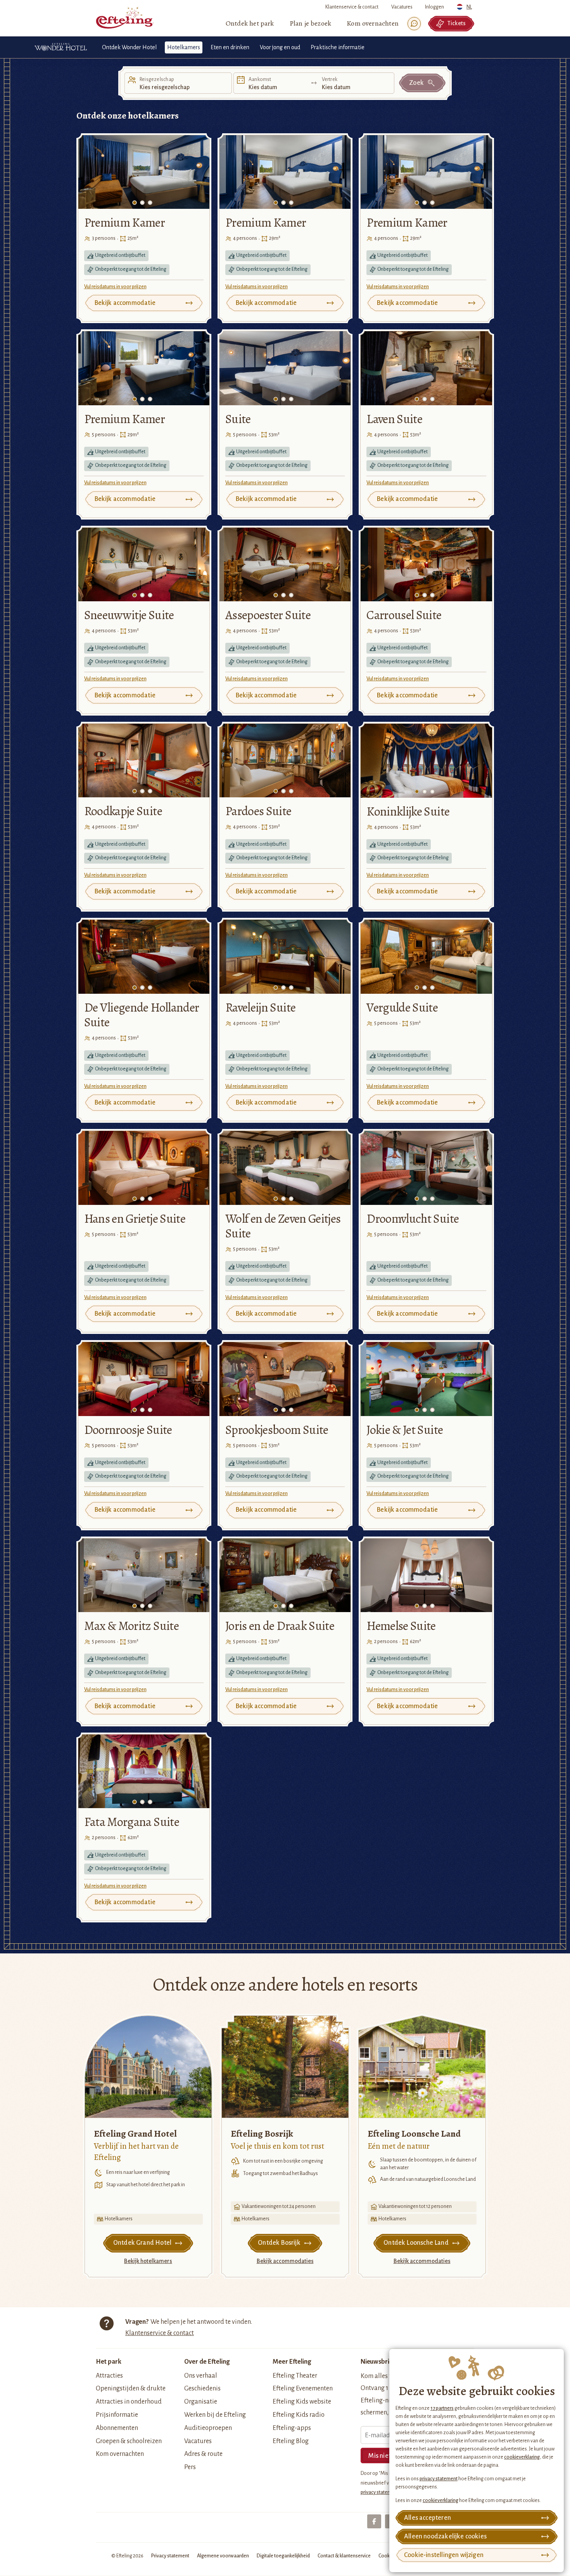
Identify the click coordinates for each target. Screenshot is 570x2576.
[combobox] (465, 5)
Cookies (387, 2556)
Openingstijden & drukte (131, 2388)
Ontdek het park (250, 23)
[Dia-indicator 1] (135, 203)
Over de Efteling (207, 2362)
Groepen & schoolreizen (129, 2441)
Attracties (109, 2376)
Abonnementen (117, 2428)
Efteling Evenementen (303, 2388)
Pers (190, 2467)
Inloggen (434, 7)
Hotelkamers (184, 47)
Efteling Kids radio (299, 2415)
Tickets (457, 23)
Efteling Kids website (302, 2402)
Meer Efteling (292, 2362)
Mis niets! (382, 2456)
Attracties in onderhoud (129, 2402)
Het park (109, 2362)
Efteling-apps (292, 2428)
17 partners (442, 2408)
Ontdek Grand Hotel (142, 2243)
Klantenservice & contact (352, 7)
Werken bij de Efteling (215, 2415)
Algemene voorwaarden (223, 2556)
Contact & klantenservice (344, 2556)
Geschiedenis (202, 2388)
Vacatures (402, 7)
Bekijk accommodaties (285, 2261)
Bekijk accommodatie (125, 303)
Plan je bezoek (311, 23)
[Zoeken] (414, 24)
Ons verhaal (201, 2376)
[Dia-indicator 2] (142, 203)
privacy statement (439, 2479)
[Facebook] (374, 2521)
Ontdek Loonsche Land (416, 2243)
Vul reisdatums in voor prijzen (115, 287)
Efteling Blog (291, 2441)
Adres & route (203, 2454)
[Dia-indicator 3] (150, 203)
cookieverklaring (522, 2457)
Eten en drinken (230, 47)
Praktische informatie (338, 47)
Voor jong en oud (280, 47)
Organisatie (201, 2402)
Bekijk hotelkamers (148, 2261)
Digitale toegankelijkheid (283, 2556)
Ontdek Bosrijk (279, 2243)
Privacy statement (170, 2556)
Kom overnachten (373, 23)
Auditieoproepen (208, 2428)
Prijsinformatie (117, 2415)
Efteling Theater (295, 2376)
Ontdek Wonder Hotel (129, 47)
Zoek (416, 83)
